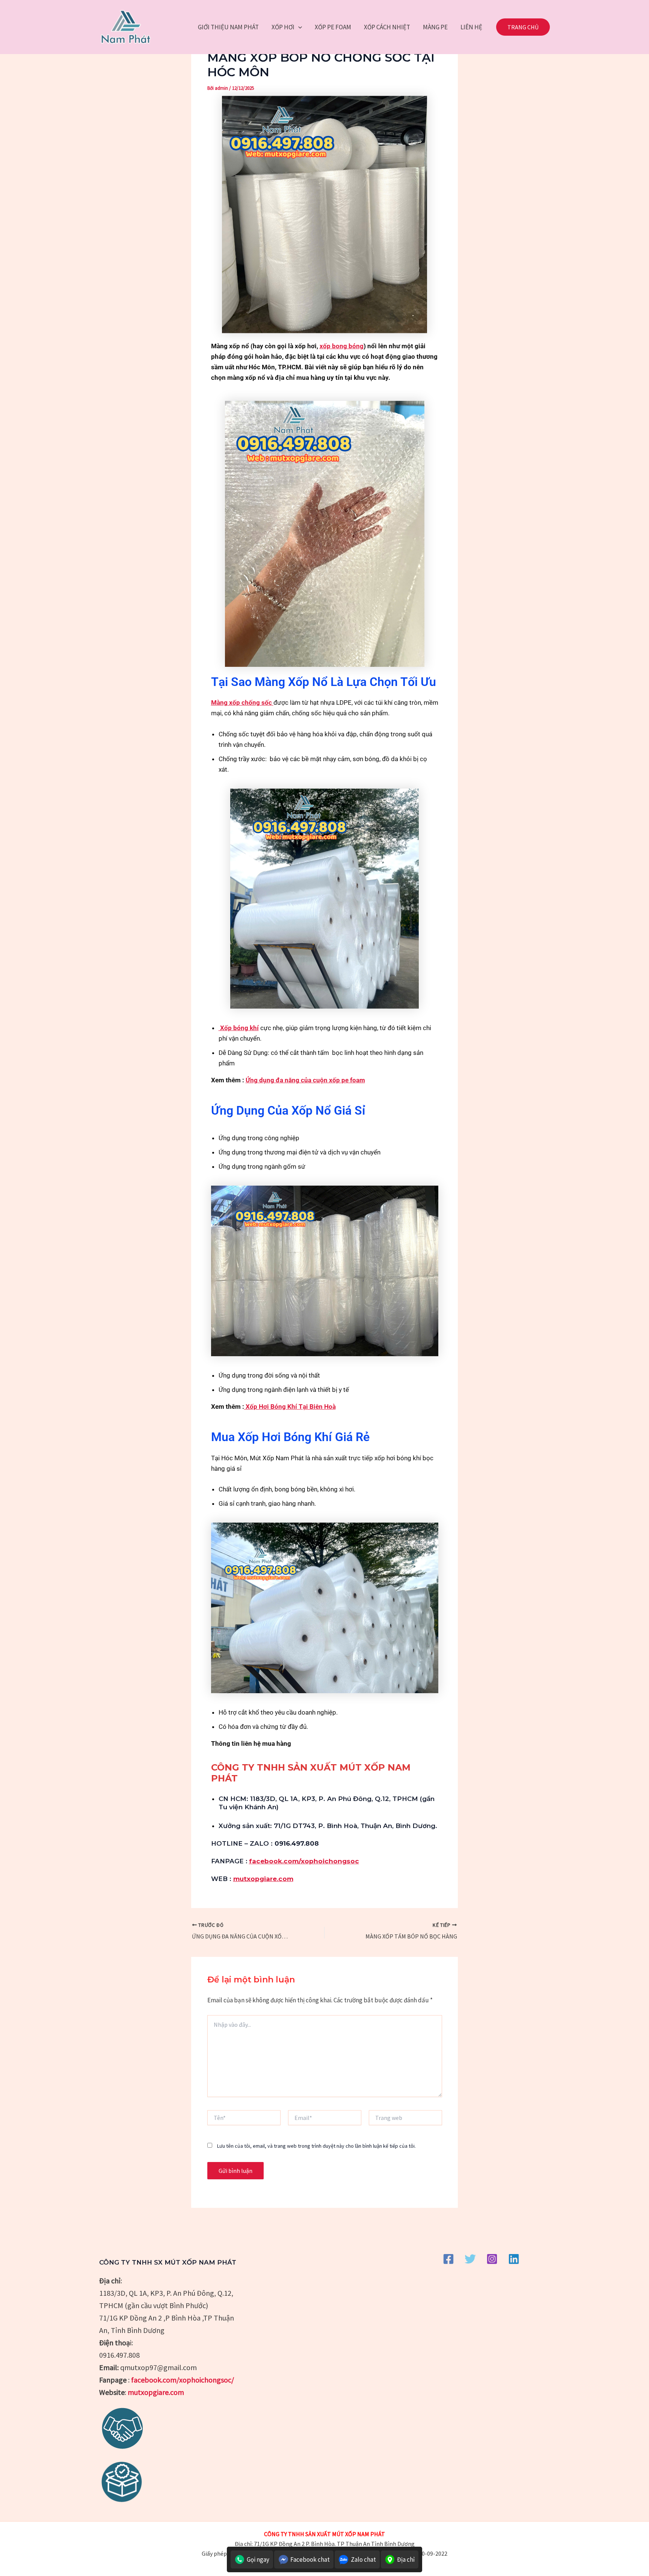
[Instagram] (492, 2259)
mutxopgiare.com (263, 1879)
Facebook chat (310, 2559)
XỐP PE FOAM (333, 27)
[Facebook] (448, 2259)
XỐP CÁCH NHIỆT (387, 27)
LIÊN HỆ (471, 27)
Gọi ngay (258, 2559)
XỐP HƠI (283, 27)
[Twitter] (470, 2259)
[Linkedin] (514, 2259)
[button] (298, 27)
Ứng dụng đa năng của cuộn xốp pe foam (305, 1080)
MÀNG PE (435, 27)
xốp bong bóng (342, 346)
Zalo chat (363, 2559)
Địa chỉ (406, 2559)
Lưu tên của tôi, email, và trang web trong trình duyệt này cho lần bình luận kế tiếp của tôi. (316, 2146)
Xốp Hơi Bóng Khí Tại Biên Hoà (290, 1407)
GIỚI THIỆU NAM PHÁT (228, 27)
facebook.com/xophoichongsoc (304, 1861)
